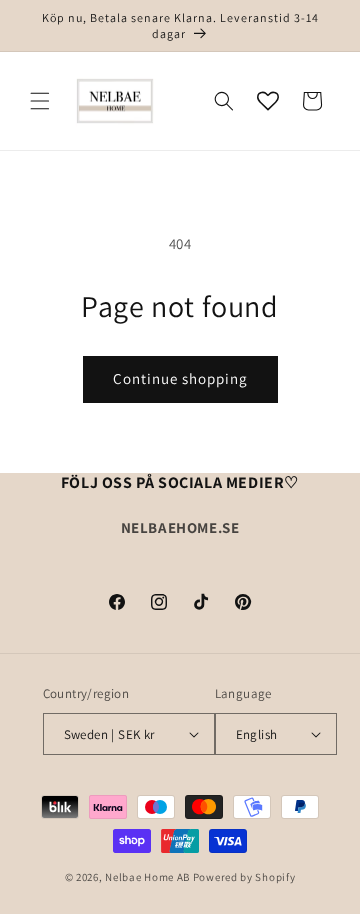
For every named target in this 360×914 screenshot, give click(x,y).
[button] (40, 101)
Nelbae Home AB (147, 877)
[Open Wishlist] (268, 101)
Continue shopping (180, 378)
